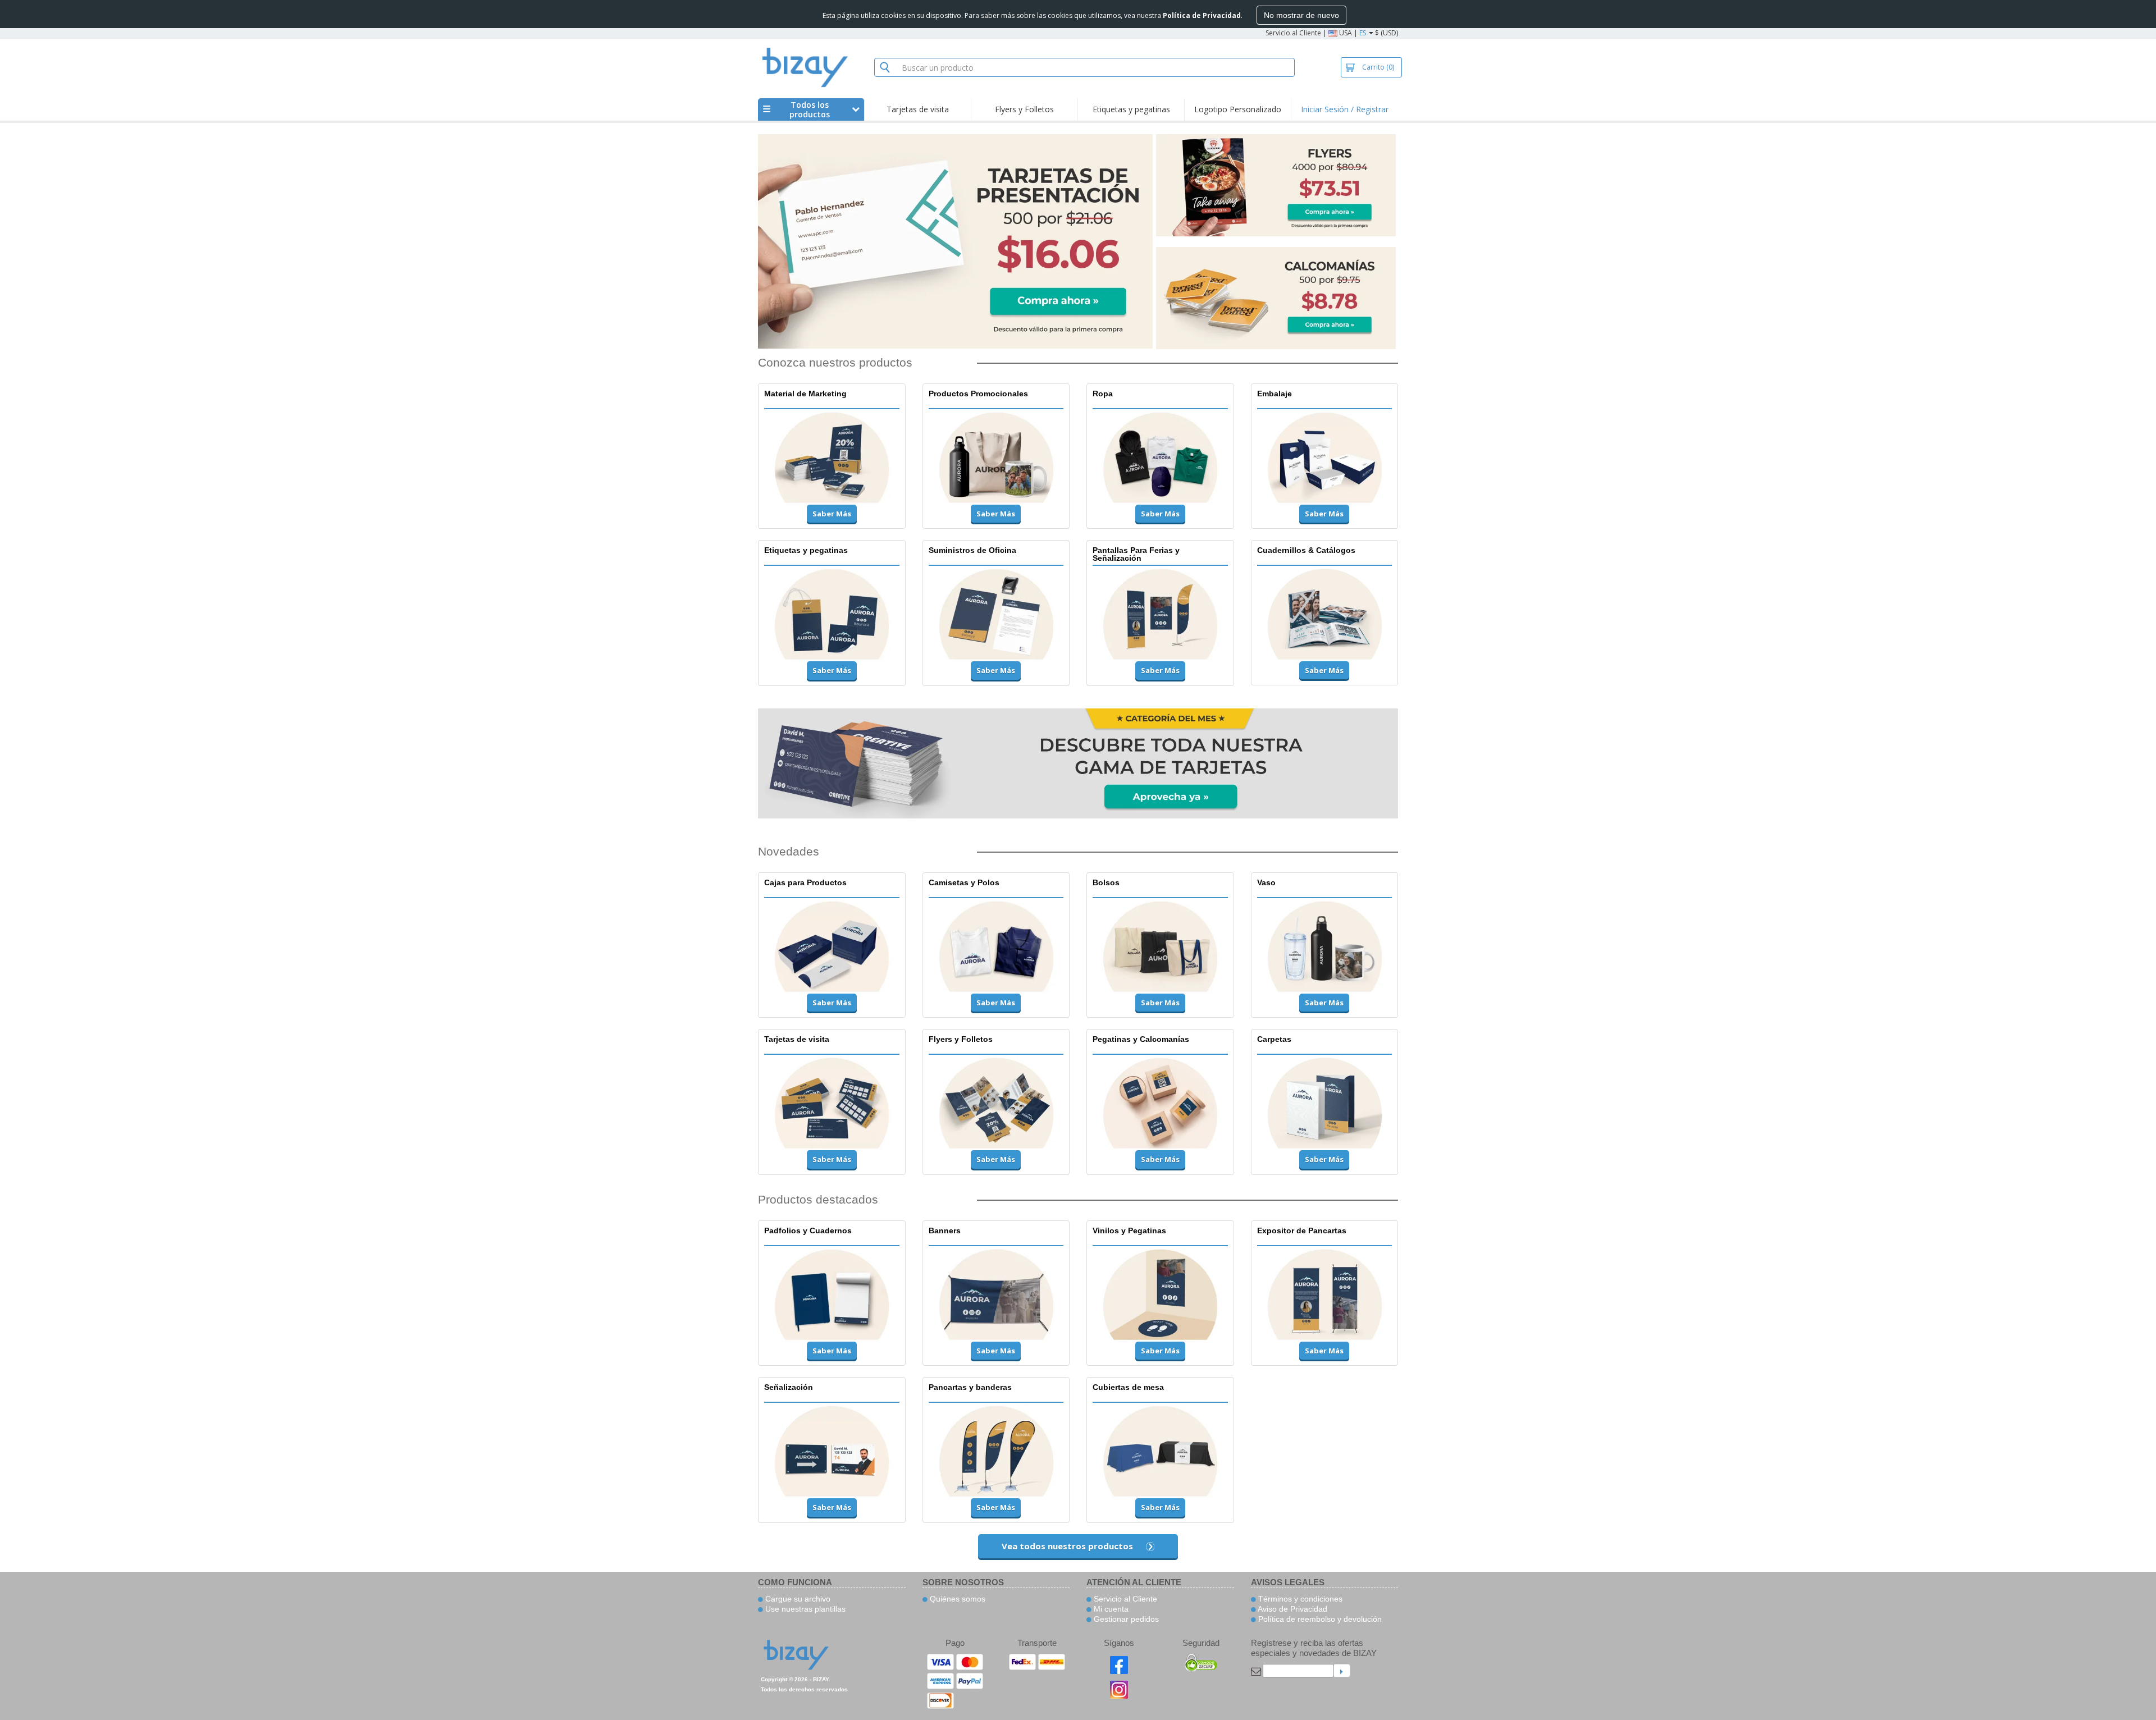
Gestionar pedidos (1125, 1619)
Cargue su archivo (797, 1599)
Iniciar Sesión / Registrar (1345, 109)
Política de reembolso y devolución (1319, 1619)
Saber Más (832, 514)
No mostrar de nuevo (1301, 15)
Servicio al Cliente (1293, 33)
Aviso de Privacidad (1292, 1609)
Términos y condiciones (1299, 1599)
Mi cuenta (1110, 1609)
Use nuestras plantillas (804, 1609)
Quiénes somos (956, 1599)
